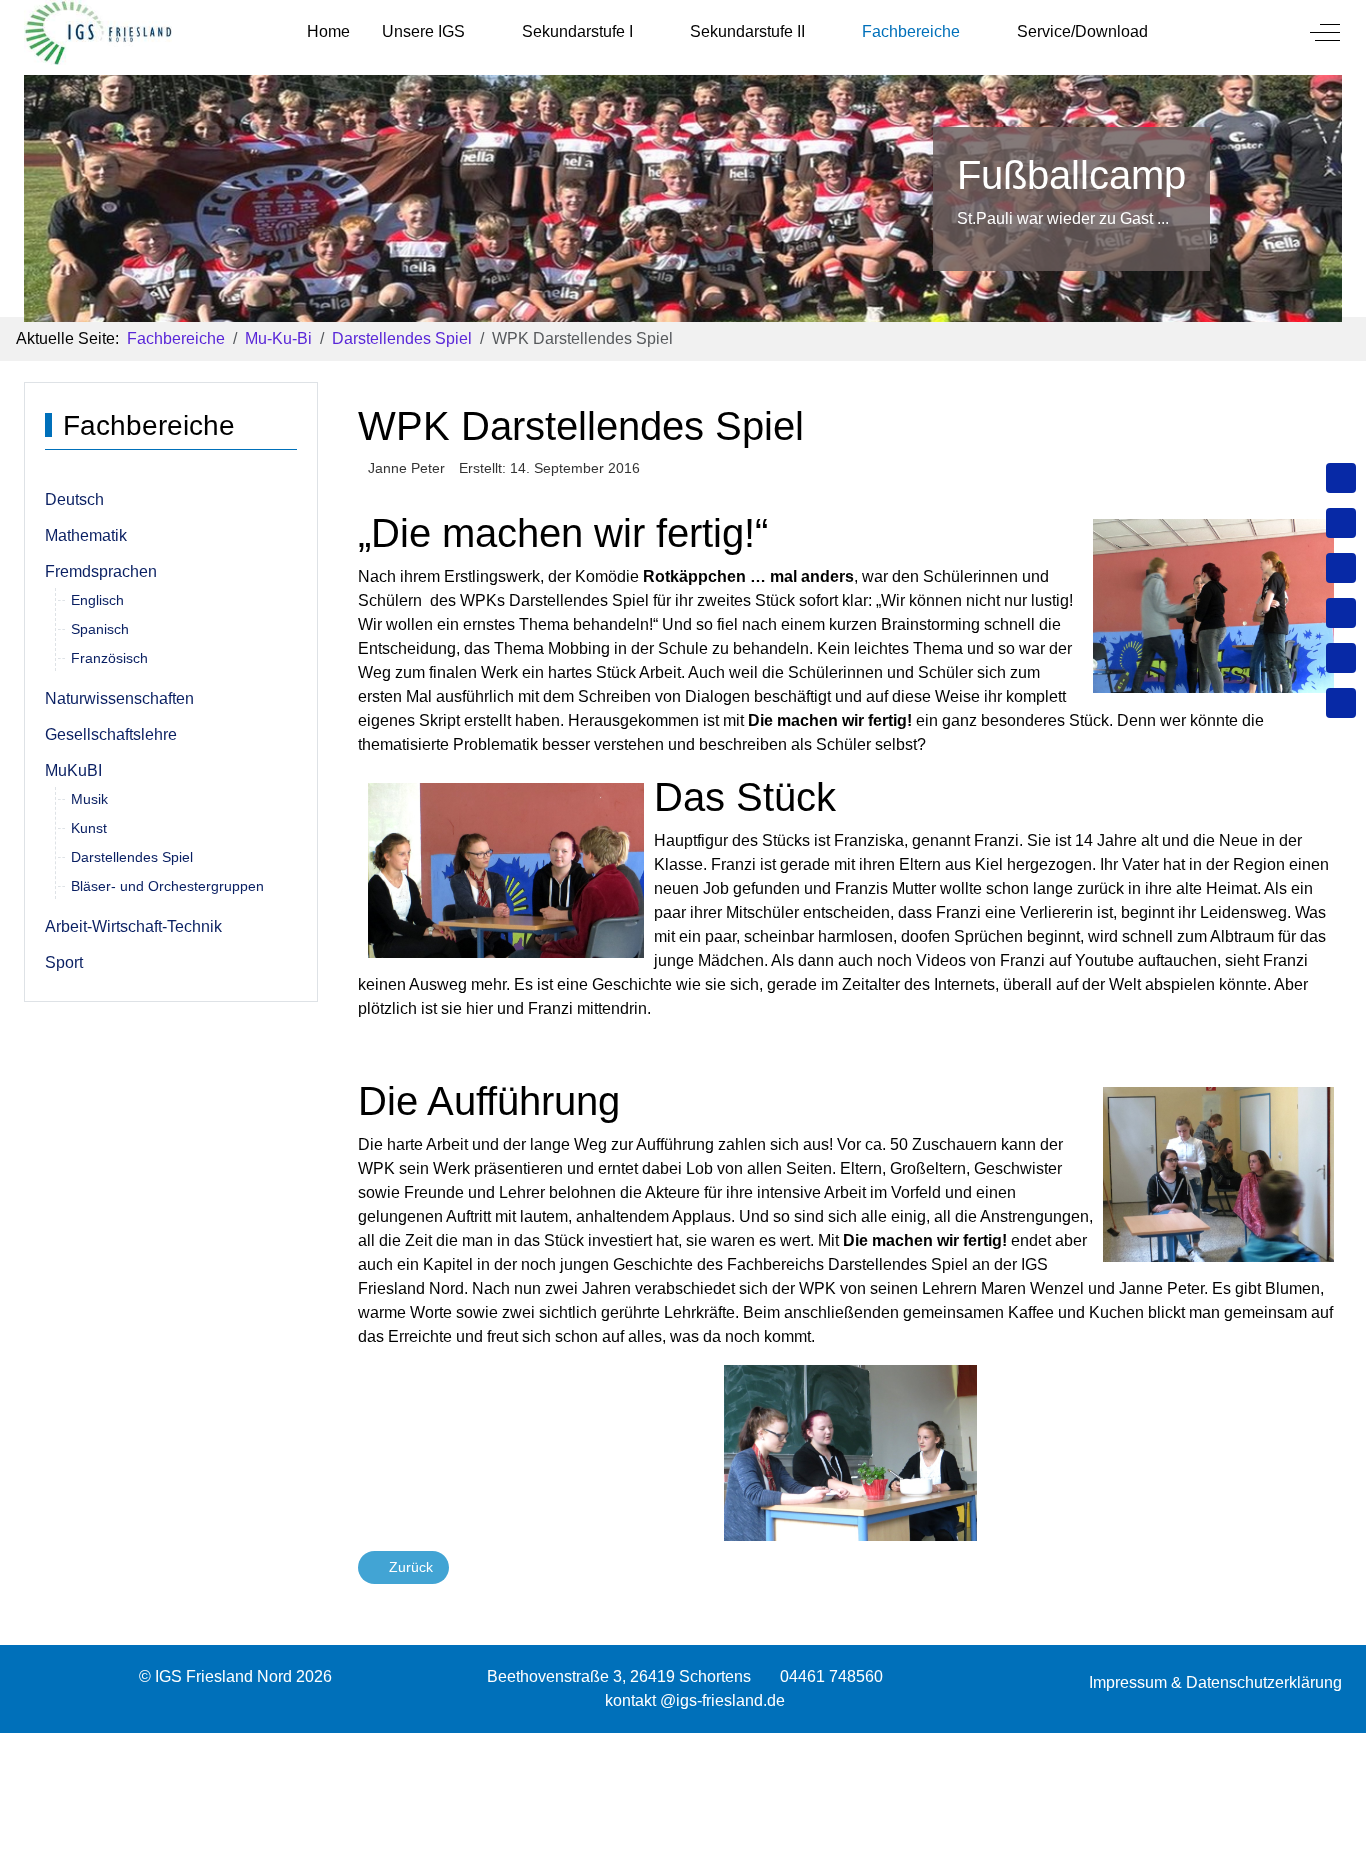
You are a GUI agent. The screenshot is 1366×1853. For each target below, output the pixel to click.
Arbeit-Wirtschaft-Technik (133, 926)
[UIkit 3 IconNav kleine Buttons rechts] (683, 1745)
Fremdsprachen (101, 571)
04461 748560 (831, 1676)
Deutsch (74, 499)
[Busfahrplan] (1341, 703)
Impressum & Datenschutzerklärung (1215, 1682)
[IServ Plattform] (1341, 658)
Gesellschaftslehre (111, 734)
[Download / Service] (1341, 523)
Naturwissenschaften (119, 698)
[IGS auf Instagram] (1341, 613)
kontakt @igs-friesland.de (695, 1700)
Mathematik (86, 535)
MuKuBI (73, 770)
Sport (64, 962)
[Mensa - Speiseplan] (1341, 568)
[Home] (1341, 478)
